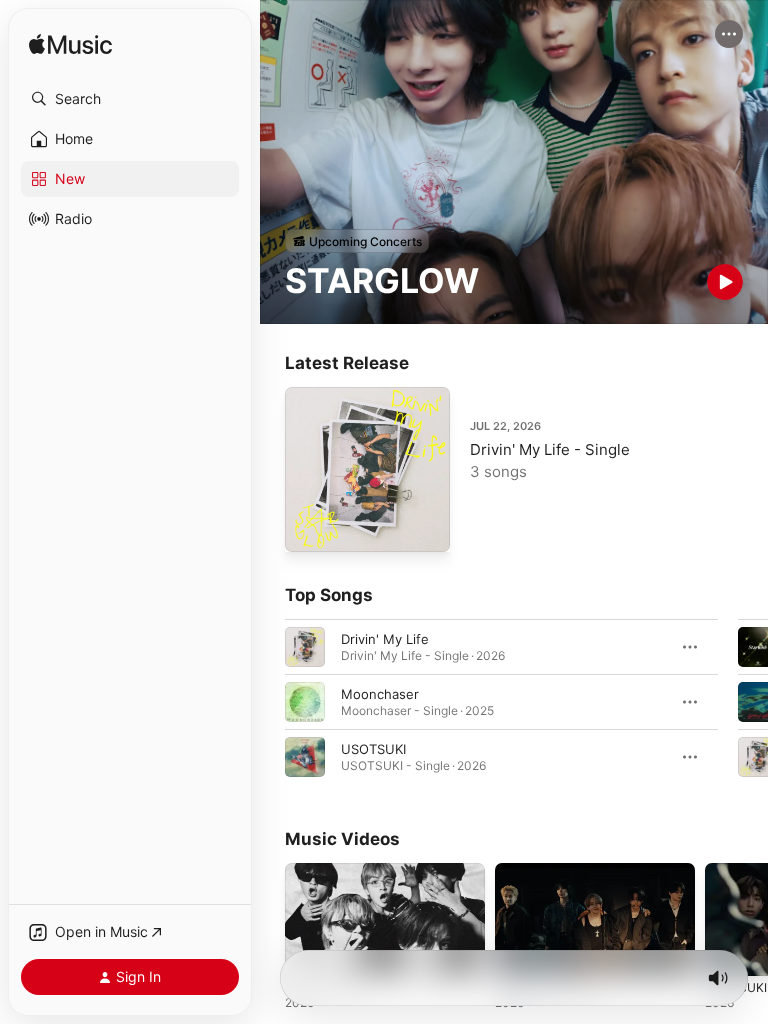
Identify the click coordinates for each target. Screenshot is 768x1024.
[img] (70, 45)
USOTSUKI (373, 749)
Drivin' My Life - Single (550, 449)
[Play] (725, 282)
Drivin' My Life (385, 639)
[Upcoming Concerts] (357, 241)
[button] (130, 99)
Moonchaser (380, 694)
